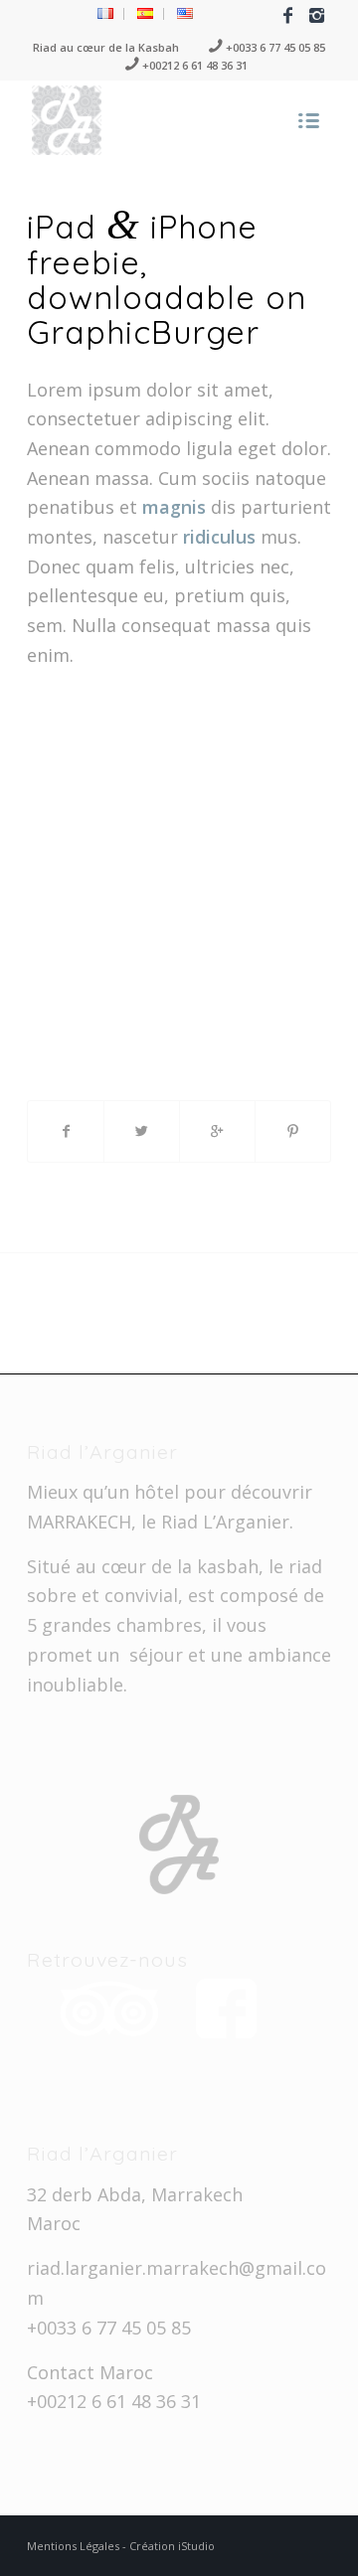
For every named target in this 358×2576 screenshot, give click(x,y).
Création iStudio (172, 2546)
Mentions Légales (75, 2546)
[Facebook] (287, 15)
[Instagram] (316, 15)
